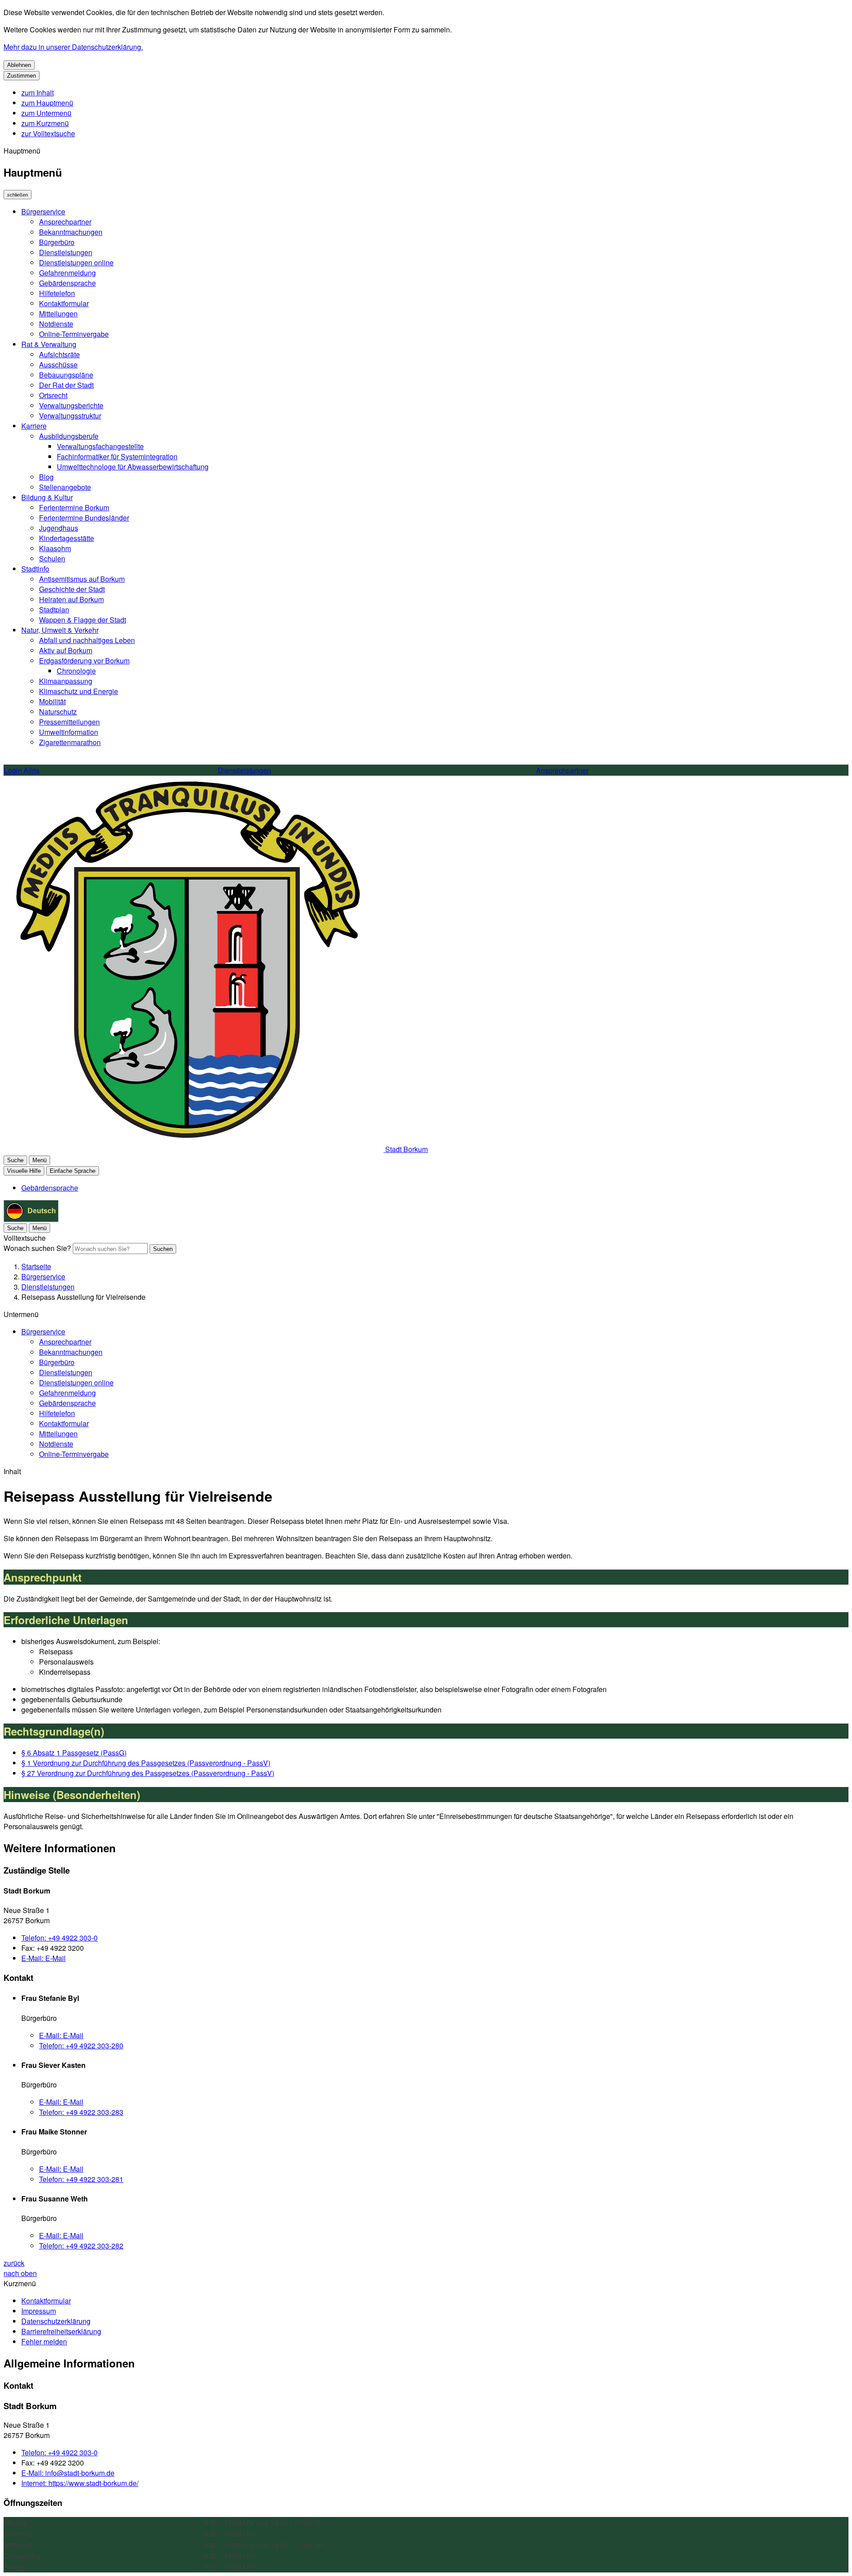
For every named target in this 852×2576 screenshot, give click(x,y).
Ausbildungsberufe (69, 436)
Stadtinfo (35, 569)
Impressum (39, 2311)
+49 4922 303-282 (81, 2246)
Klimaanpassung (66, 681)
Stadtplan (54, 609)
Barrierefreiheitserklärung (61, 2331)
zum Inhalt (37, 93)
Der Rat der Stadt (66, 385)
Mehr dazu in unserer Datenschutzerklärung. (73, 47)
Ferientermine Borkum (74, 507)
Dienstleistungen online (76, 262)
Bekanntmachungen (71, 232)
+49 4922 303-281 (81, 2179)
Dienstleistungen (66, 252)
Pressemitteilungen (69, 722)
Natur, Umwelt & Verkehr (60, 630)
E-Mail (43, 1958)
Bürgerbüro (57, 242)
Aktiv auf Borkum (66, 650)
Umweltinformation (69, 732)
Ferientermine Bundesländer (84, 518)
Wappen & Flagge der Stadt (83, 620)
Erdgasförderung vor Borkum (84, 661)
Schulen (52, 558)
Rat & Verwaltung (49, 344)
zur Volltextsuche (48, 133)
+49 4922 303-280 (81, 2045)
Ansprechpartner (65, 222)
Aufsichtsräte (59, 354)
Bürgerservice (43, 211)
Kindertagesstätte (67, 538)
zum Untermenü (46, 113)
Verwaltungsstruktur (70, 416)
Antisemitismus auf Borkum (82, 579)
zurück (14, 2263)
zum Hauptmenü (47, 103)
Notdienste (56, 324)
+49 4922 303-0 (59, 1938)
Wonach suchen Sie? (37, 1248)
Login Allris (22, 770)
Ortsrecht (53, 395)
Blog (46, 477)
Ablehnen (19, 65)
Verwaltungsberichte (71, 405)
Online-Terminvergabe (74, 334)
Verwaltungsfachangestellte (100, 446)
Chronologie (76, 671)
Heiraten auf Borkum (71, 599)
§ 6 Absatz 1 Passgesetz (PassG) (74, 1753)
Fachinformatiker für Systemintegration (117, 456)
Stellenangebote (65, 487)
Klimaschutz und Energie (79, 691)
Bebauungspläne (66, 375)
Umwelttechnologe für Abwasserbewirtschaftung (133, 467)
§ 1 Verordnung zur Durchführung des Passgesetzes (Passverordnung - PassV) (146, 1763)
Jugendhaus (59, 528)
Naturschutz (58, 712)
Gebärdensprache (67, 283)
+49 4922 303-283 (81, 2112)
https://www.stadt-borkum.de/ (80, 2483)
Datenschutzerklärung (56, 2321)
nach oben (20, 2273)
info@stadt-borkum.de (68, 2473)
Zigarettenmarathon (70, 742)
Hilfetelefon (57, 293)
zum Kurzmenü (45, 123)
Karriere (34, 426)
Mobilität (52, 701)
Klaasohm (55, 548)
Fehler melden (44, 2341)
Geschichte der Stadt (72, 589)
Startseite (36, 1266)
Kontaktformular (64, 303)
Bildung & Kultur (47, 497)
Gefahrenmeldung (67, 273)
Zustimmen (22, 76)
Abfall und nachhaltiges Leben (87, 640)
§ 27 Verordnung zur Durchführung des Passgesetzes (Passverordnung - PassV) (148, 1773)
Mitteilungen (58, 314)
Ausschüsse (58, 365)
